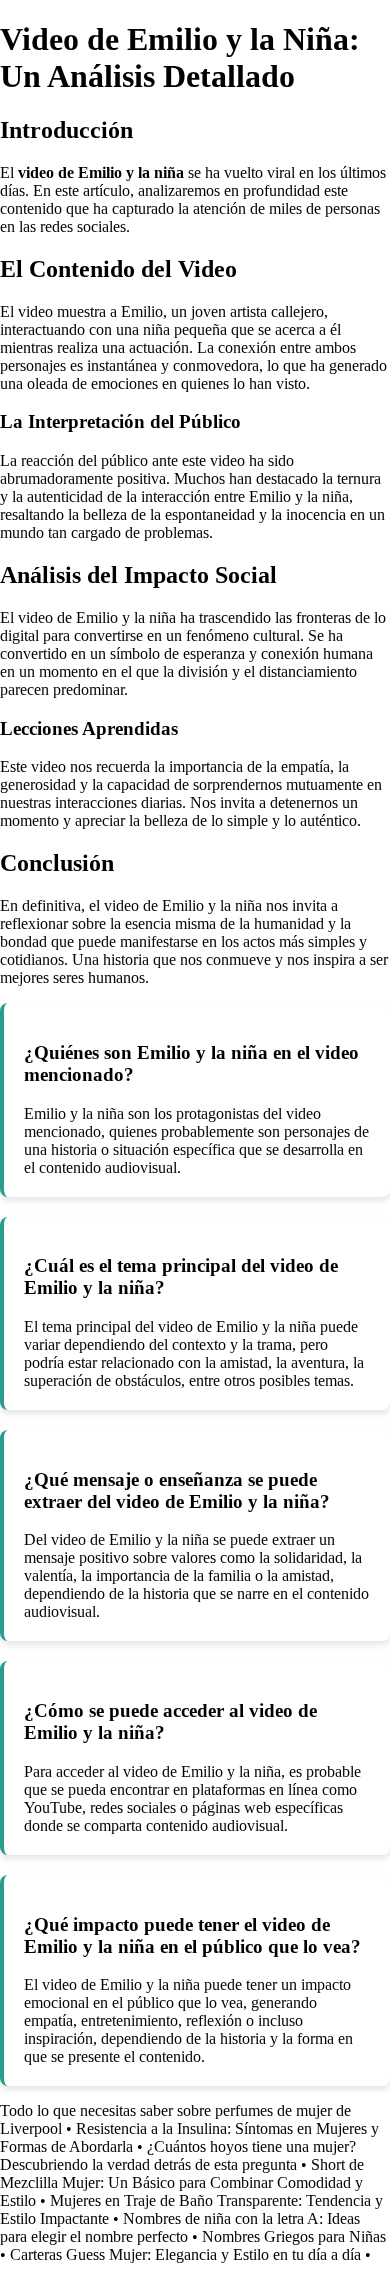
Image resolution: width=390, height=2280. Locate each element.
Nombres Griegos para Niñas (294, 2236)
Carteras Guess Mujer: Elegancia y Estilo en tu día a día (185, 2254)
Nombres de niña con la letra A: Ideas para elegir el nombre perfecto (180, 2227)
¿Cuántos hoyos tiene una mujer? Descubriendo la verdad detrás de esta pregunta (178, 2155)
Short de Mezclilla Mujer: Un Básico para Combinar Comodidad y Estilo (182, 2182)
